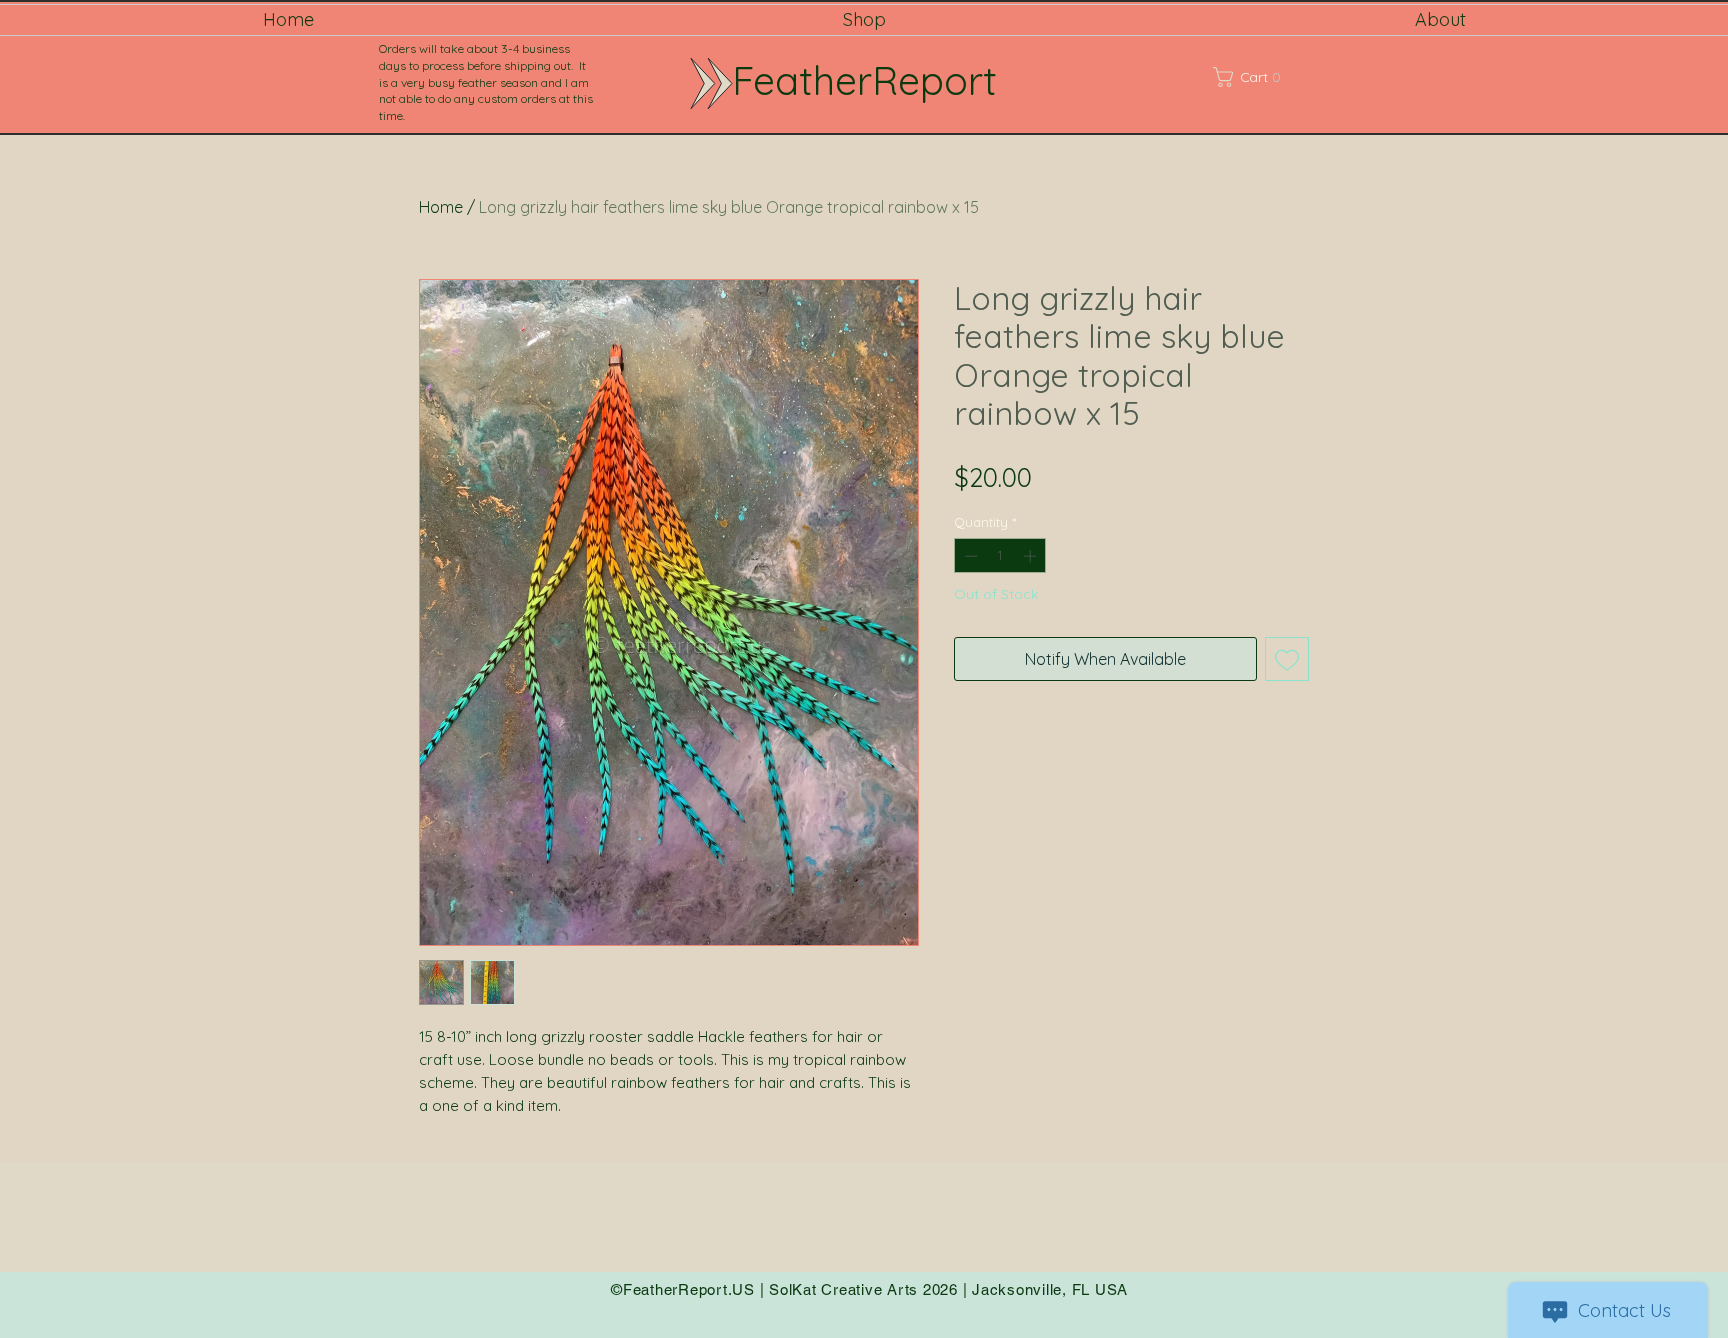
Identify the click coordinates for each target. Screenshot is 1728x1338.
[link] (1272, 77)
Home (441, 207)
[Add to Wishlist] (1287, 659)
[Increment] (1032, 556)
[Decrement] (969, 556)
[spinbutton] (1000, 556)
